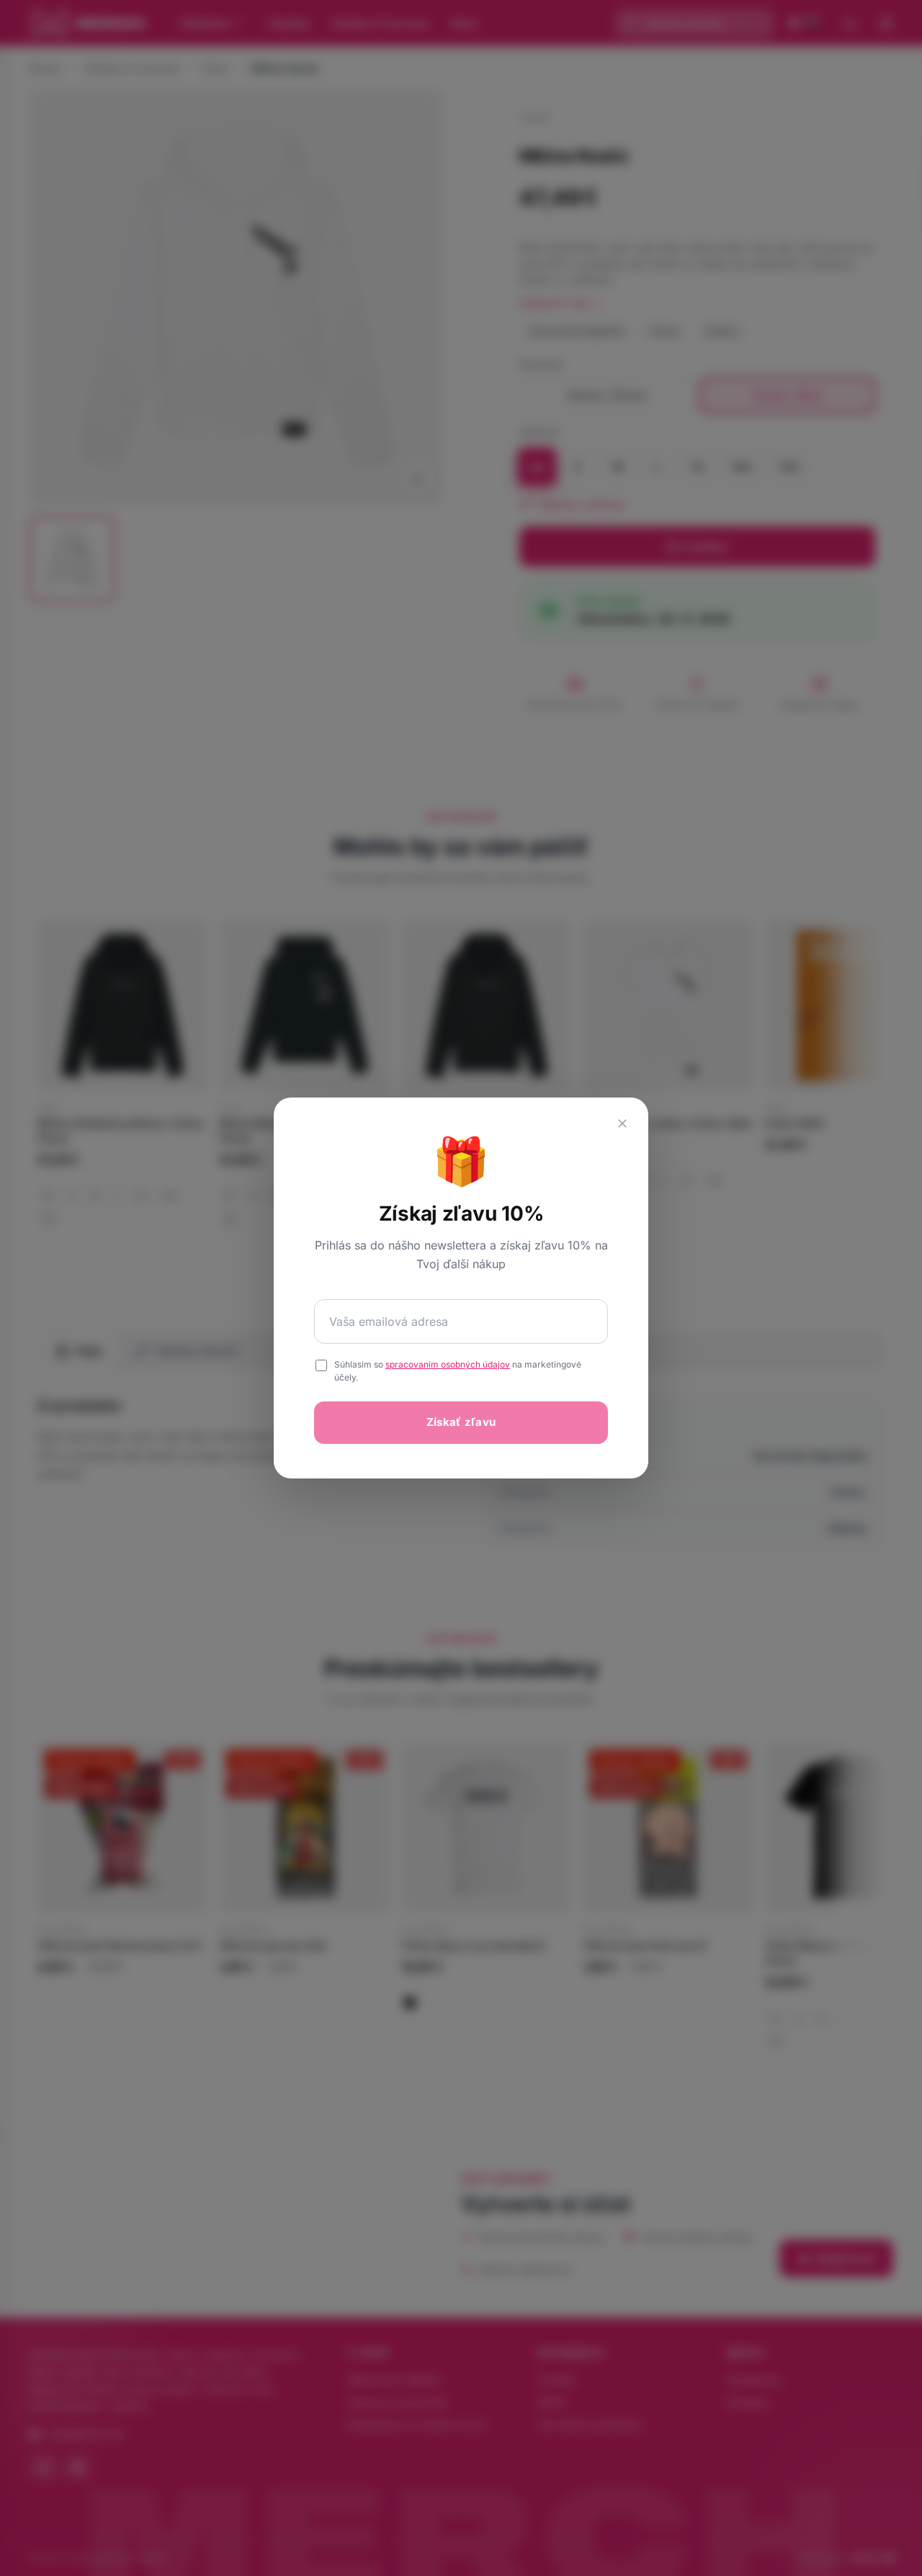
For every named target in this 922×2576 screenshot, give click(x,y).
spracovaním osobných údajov (448, 1364)
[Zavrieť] (622, 1123)
